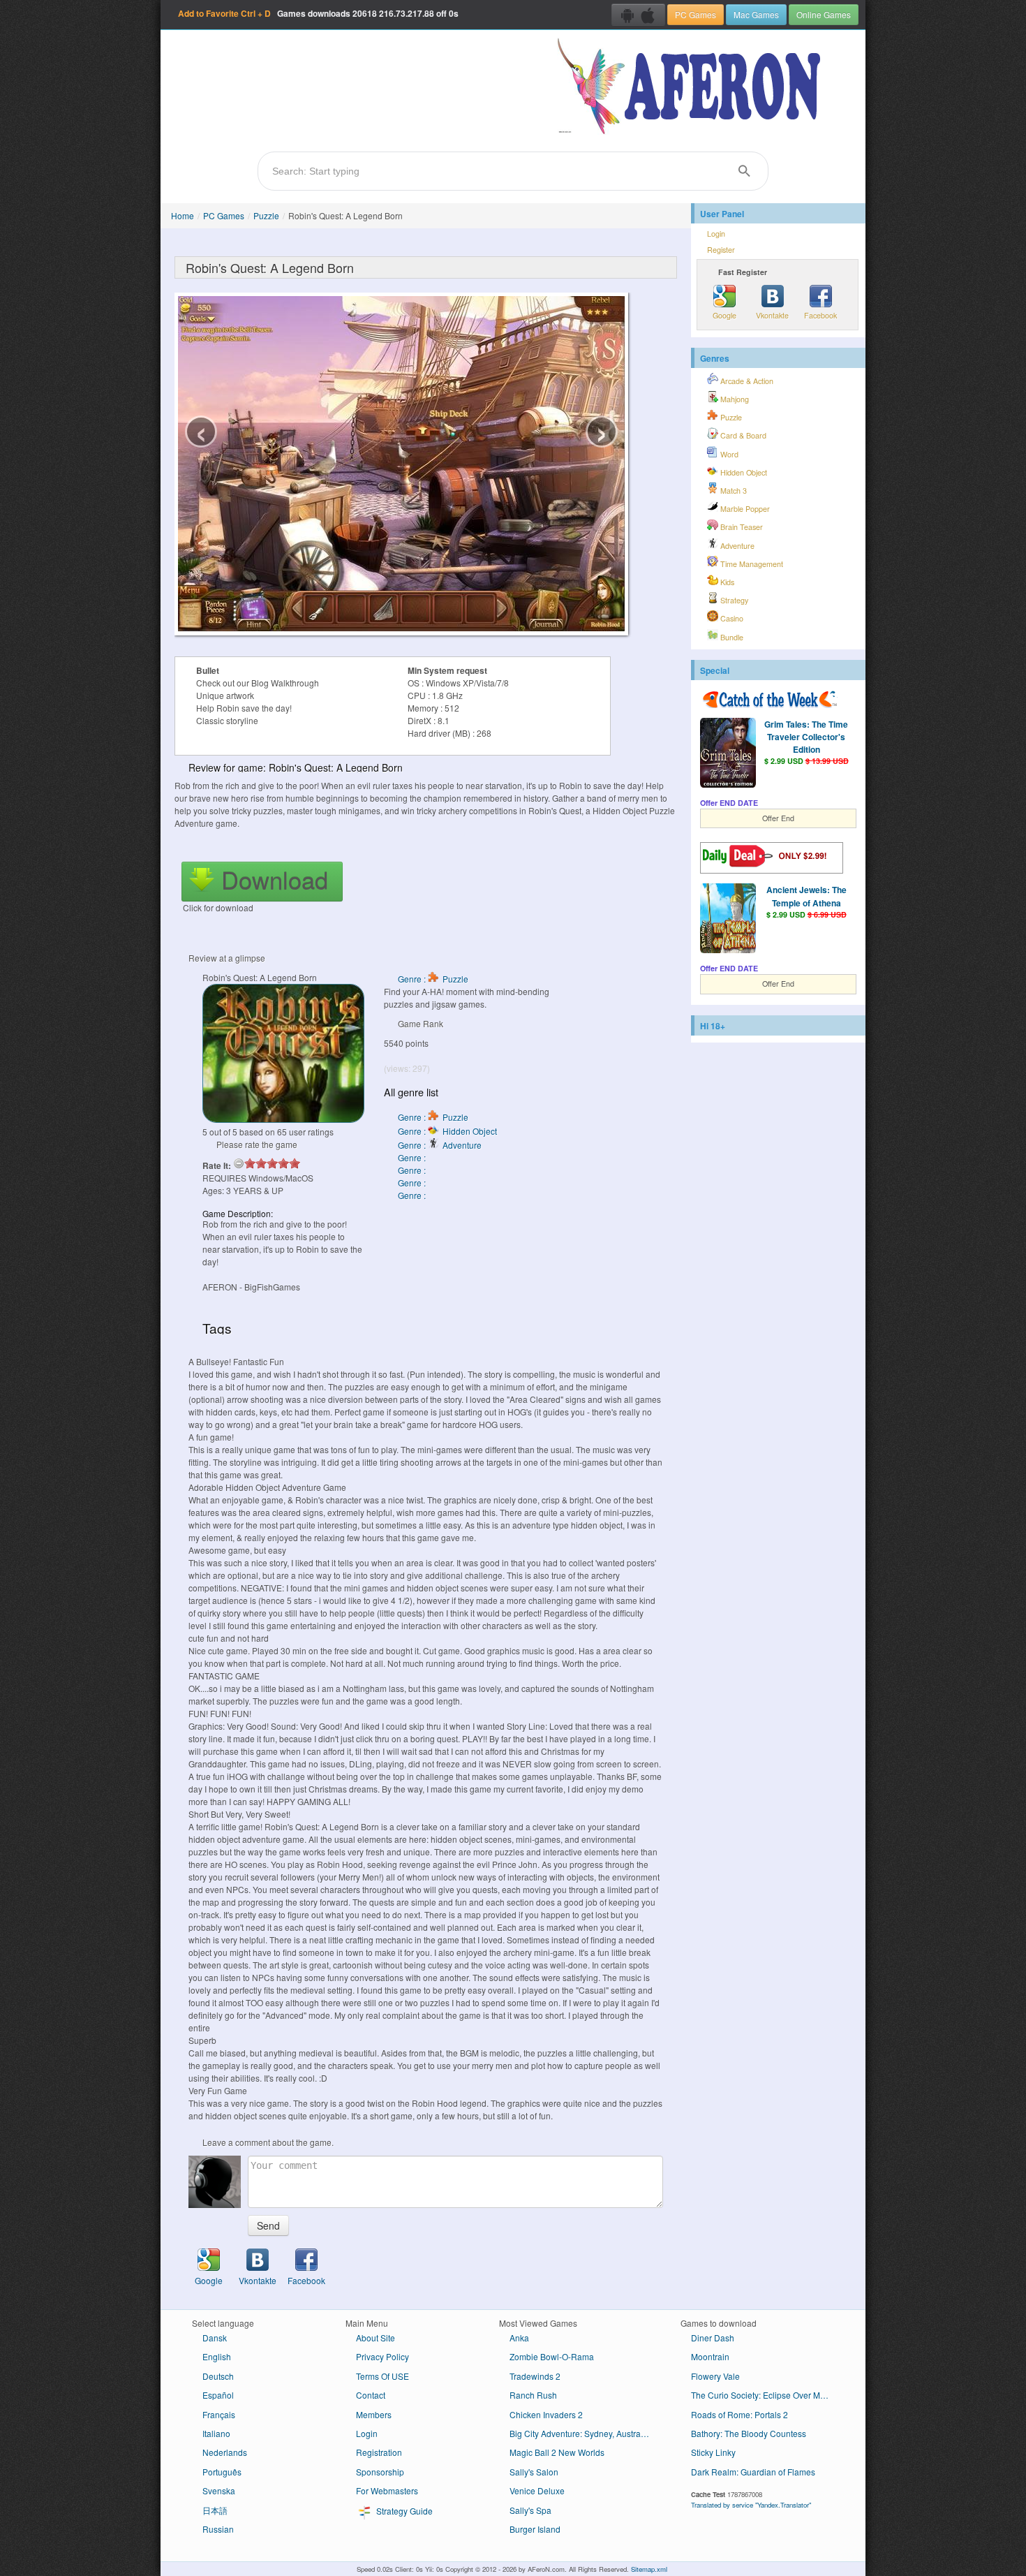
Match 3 (733, 491)
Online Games (824, 14)
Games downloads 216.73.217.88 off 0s (318, 13)
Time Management (751, 564)
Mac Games (756, 14)
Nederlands (225, 2452)
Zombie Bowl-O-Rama (552, 2356)
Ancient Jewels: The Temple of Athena (806, 896)
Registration (379, 2452)
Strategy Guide (403, 2511)
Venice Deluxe (537, 2490)
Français (219, 2414)
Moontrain (710, 2356)
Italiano (216, 2433)
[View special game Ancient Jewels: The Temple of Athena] (728, 920)
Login (716, 234)
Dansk (215, 2338)
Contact (371, 2395)
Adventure (736, 546)
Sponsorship (380, 2472)
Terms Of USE (382, 2376)
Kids (726, 582)
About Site (376, 2338)
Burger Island (535, 2529)
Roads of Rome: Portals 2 (739, 2414)
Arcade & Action (746, 381)
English (217, 2356)
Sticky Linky (713, 2452)
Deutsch (218, 2376)
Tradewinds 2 (535, 2376)
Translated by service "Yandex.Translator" (751, 2505)
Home (183, 215)
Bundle (731, 637)
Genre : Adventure (440, 1145)
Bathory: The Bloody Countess (749, 2433)
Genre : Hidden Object (447, 1131)
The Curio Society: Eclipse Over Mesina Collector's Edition (766, 2395)
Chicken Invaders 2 (546, 2414)
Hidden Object (743, 472)
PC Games (696, 14)
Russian (218, 2529)
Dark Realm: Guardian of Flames (753, 2472)
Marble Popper (744, 509)
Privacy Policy (382, 2356)
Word (728, 454)
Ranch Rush (533, 2395)
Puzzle (266, 215)
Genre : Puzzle (433, 979)
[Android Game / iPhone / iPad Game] (638, 15)
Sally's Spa (530, 2510)
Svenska (219, 2490)
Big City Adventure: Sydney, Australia (580, 2433)
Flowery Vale (715, 2376)
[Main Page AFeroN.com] (692, 87)
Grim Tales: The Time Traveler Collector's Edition (806, 737)
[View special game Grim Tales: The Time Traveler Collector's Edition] (728, 754)
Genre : (413, 1157)
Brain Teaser (741, 527)
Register (721, 250)
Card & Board (742, 435)
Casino (731, 618)
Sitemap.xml (649, 2569)
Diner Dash (713, 2338)
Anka (519, 2338)
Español (218, 2395)
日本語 (215, 2510)
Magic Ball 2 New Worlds (557, 2452)
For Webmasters (387, 2490)
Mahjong (734, 399)
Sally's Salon (534, 2472)
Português (222, 2472)
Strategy (733, 600)
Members (374, 2414)
